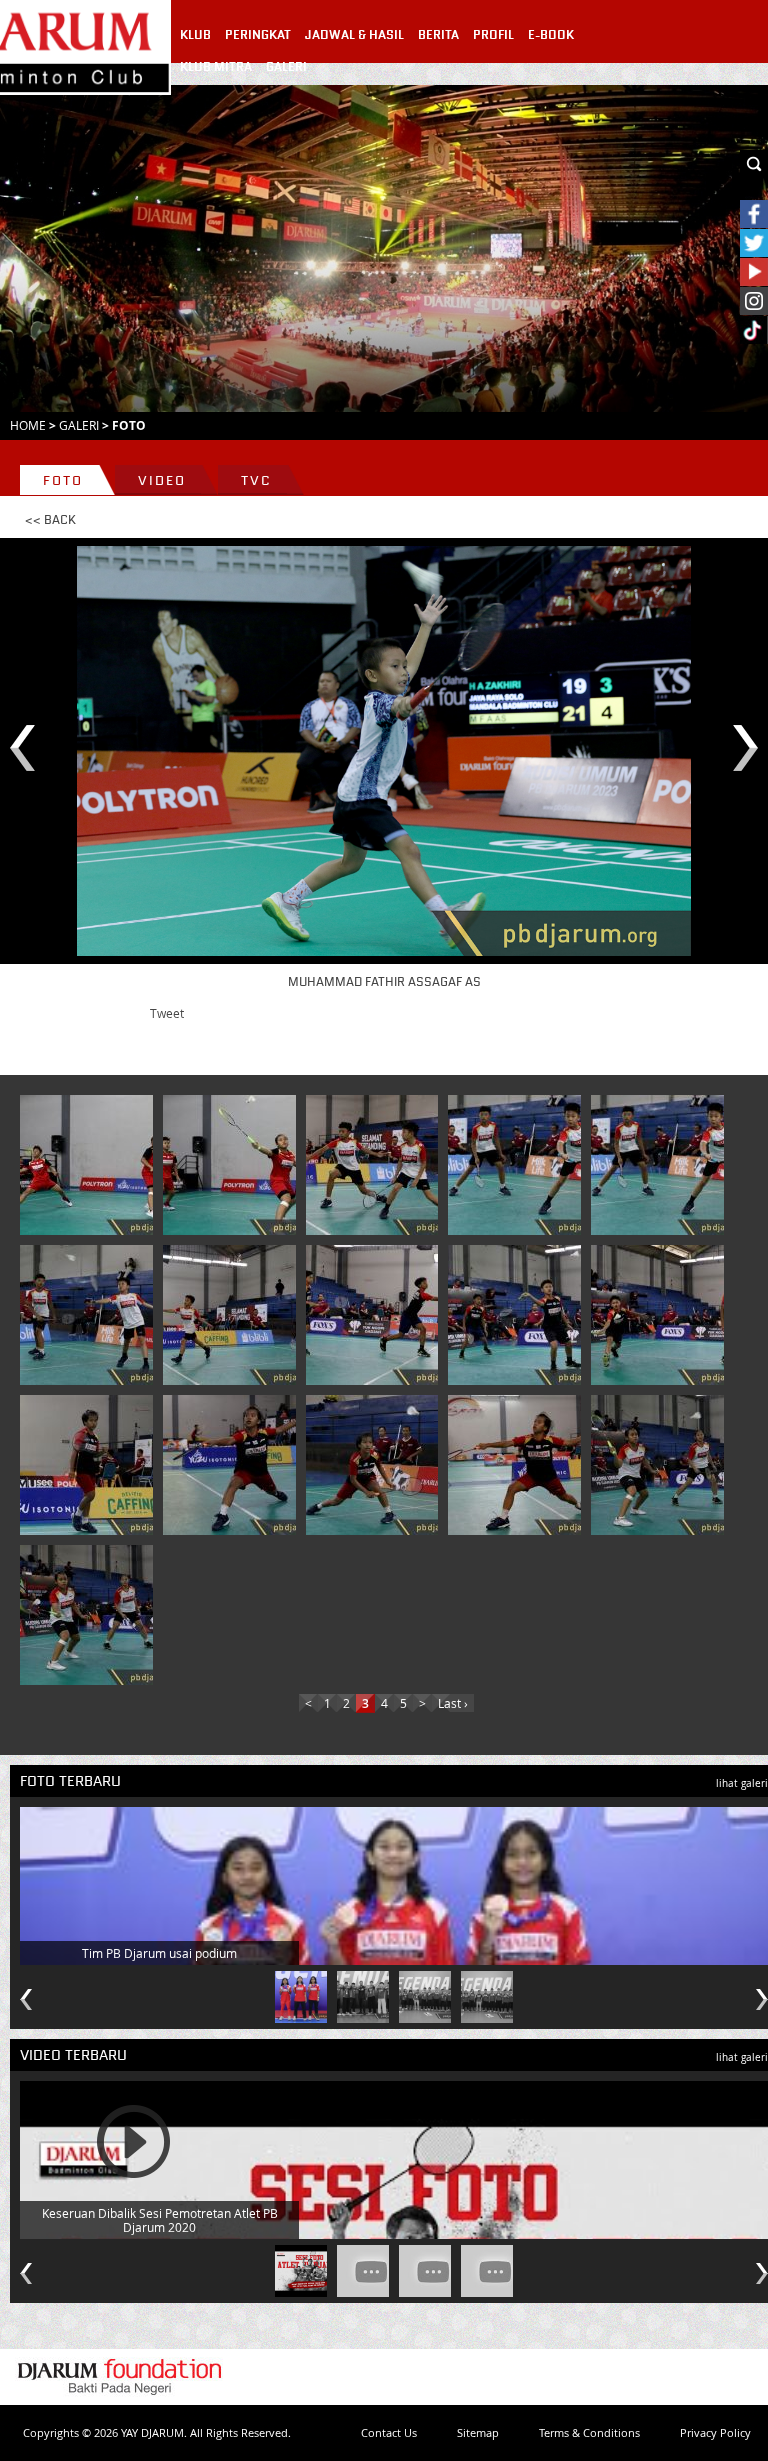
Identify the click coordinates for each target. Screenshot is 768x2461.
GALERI (286, 67)
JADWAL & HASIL (354, 35)
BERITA (438, 35)
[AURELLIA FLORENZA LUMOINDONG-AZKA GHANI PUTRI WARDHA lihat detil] (661, 1465)
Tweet (167, 1013)
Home (28, 425)
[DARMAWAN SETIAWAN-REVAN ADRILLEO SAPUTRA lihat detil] (376, 1315)
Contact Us (389, 2432)
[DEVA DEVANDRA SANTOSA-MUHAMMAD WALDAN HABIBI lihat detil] (376, 1165)
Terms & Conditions (589, 2432)
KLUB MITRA (216, 67)
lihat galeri (742, 1783)
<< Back (50, 520)
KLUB (195, 35)
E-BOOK (551, 35)
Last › (453, 1703)
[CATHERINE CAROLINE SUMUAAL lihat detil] (90, 1465)
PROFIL (493, 35)
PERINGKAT (258, 35)
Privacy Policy (715, 2432)
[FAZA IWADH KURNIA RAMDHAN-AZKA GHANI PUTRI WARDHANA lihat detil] (90, 1165)
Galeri (79, 425)
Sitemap (478, 2432)
